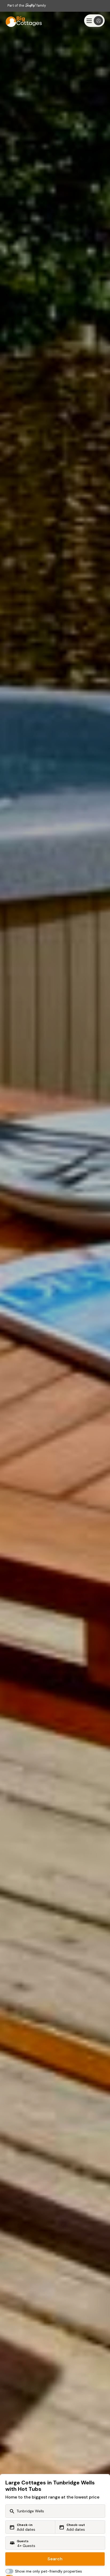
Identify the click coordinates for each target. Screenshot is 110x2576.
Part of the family (27, 5)
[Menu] (94, 21)
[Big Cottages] (21, 21)
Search (55, 2559)
